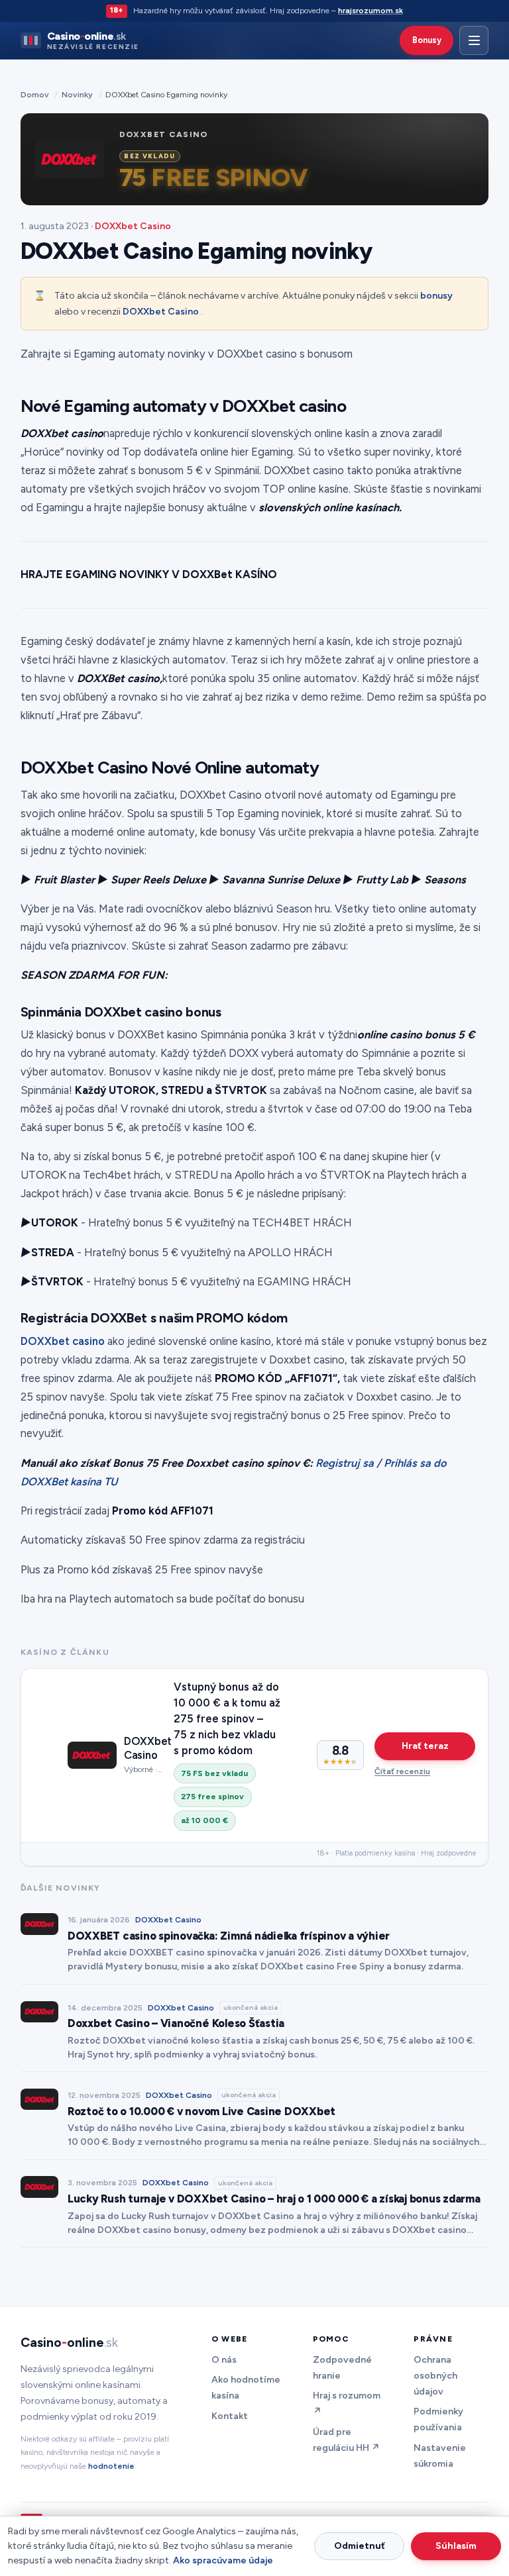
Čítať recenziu (402, 1771)
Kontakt (230, 2416)
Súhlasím (456, 2546)
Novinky (77, 94)
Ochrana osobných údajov (435, 2376)
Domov (35, 94)
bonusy (436, 296)
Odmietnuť (360, 2546)
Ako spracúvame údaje (223, 2560)
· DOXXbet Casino (131, 226)
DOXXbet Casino (161, 312)
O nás (224, 2360)
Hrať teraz (425, 1746)
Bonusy (427, 40)
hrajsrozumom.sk (370, 10)
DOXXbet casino (63, 1341)
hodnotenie (111, 2466)
